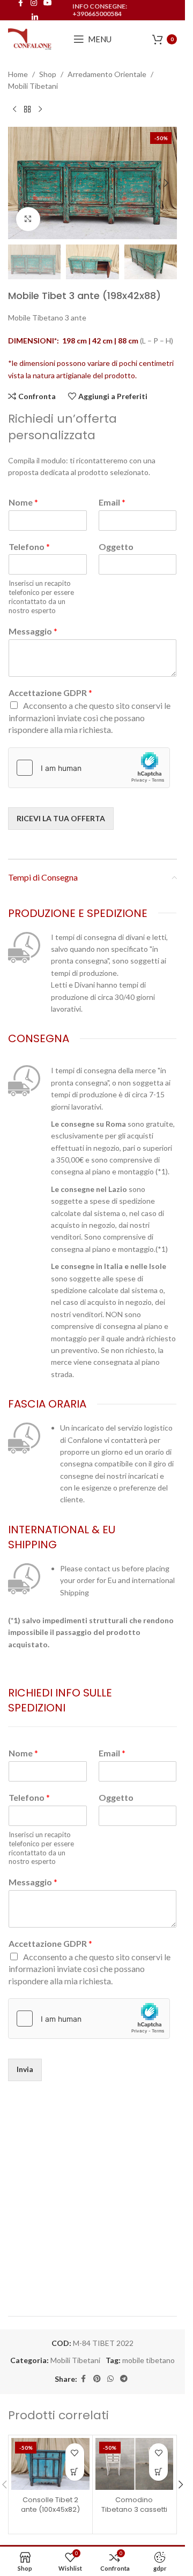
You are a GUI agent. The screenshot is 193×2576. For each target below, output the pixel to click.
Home (18, 74)
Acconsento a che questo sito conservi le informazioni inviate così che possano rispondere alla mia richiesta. (90, 717)
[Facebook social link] (84, 2379)
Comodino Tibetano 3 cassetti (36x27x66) (134, 2509)
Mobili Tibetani (33, 86)
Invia (25, 2069)
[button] (19, 183)
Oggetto (116, 546)
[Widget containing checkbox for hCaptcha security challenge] (89, 768)
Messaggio (33, 631)
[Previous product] (14, 110)
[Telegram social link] (124, 2379)
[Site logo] (30, 38)
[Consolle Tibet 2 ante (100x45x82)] (50, 2464)
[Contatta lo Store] (158, 2471)
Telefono (29, 546)
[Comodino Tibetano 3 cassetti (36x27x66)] (135, 2464)
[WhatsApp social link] (110, 2379)
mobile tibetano (149, 2360)
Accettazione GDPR (50, 693)
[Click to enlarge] (28, 219)
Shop (48, 74)
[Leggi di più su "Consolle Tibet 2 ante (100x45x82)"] (75, 2471)
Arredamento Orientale (107, 74)
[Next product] (40, 110)
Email (112, 502)
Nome (23, 502)
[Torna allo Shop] (27, 110)
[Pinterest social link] (97, 2379)
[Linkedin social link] (35, 17)
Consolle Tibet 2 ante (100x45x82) (50, 2505)
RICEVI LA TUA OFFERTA (61, 818)
